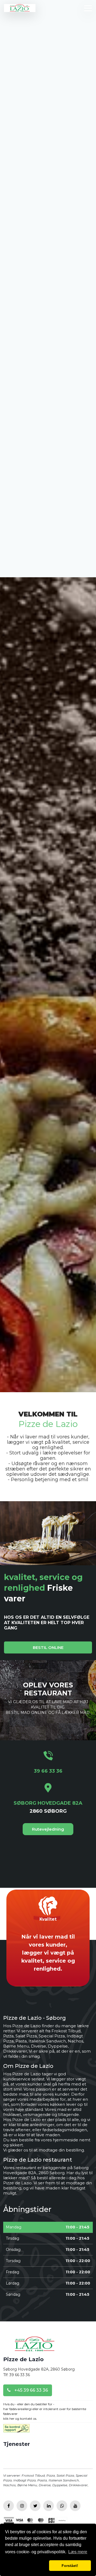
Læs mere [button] (78, 2552)
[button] (26, 2566)
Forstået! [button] (70, 2566)
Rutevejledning (48, 2309)
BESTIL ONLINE (48, 2127)
